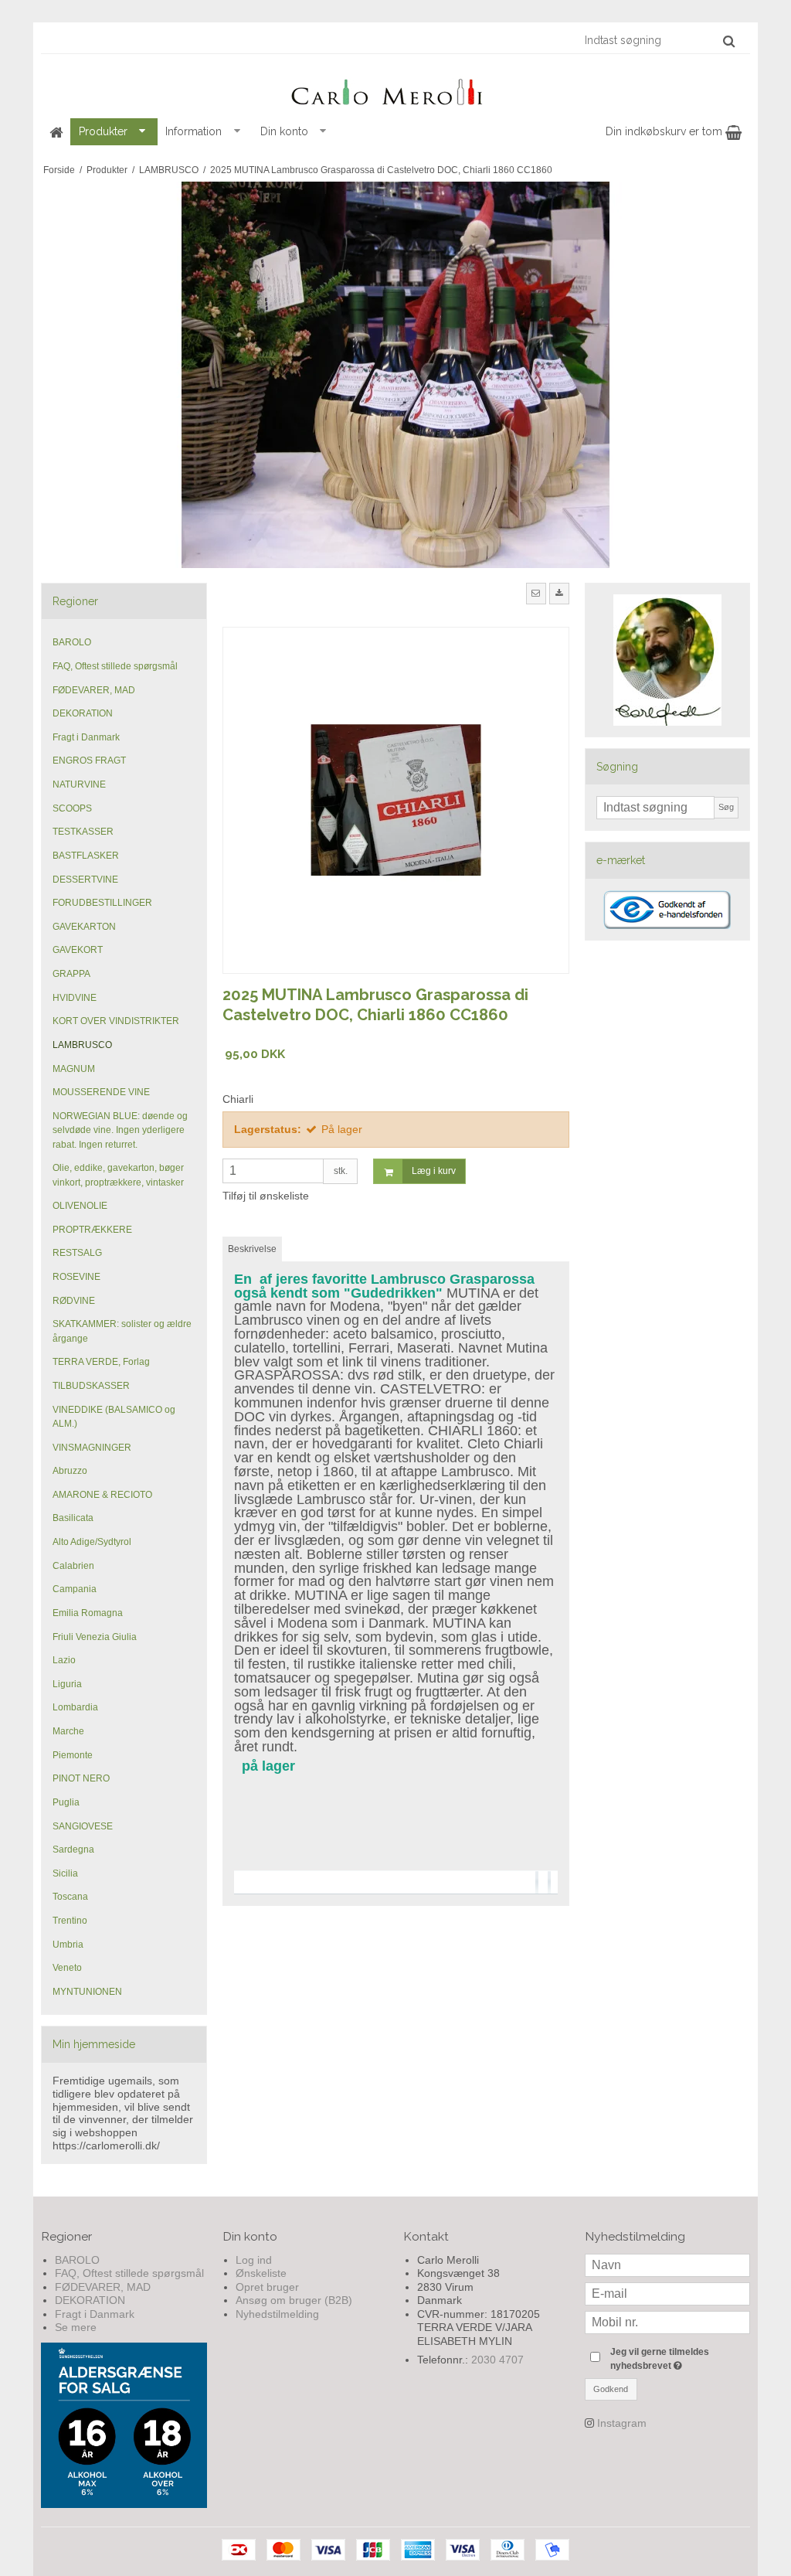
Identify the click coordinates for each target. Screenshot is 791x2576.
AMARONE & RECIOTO (102, 1495)
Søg (726, 807)
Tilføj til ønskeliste (266, 1196)
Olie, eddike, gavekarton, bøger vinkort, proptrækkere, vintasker (118, 1175)
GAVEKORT (78, 950)
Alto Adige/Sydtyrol (92, 1542)
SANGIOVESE (83, 1826)
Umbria (68, 1945)
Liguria (67, 1684)
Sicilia (65, 1873)
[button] (536, 594)
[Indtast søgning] (659, 40)
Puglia (66, 1802)
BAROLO (72, 642)
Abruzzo (70, 1471)
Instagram (622, 2423)
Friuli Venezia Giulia (95, 1637)
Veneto (67, 1968)
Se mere (76, 2327)
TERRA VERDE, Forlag (101, 1362)
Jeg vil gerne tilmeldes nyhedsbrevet (679, 2358)
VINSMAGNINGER (92, 1448)
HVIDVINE (75, 998)
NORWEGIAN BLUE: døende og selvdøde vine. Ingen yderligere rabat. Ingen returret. (120, 1130)
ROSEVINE (76, 1277)
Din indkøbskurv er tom (665, 131)
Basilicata (73, 1518)
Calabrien (73, 1566)
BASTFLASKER (86, 856)
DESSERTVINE (85, 880)
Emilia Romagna (88, 1613)
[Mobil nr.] (668, 2321)
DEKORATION (83, 713)
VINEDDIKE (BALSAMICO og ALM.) (114, 1417)
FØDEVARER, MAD (94, 690)
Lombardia (75, 1707)
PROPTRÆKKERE (92, 1230)
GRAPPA (71, 974)
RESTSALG (77, 1253)
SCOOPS (72, 808)
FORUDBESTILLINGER (102, 903)
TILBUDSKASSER (91, 1386)
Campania (75, 1589)
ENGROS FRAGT (89, 761)
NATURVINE (79, 784)
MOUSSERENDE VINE (101, 1092)
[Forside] (56, 132)
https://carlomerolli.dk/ (106, 2146)
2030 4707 (497, 2360)
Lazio (64, 1660)
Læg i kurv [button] (434, 1171)
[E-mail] (668, 2292)
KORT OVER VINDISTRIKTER (116, 1021)
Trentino (70, 1921)
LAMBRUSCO (82, 1045)
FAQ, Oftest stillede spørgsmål (115, 666)
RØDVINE (74, 1301)
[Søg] (729, 41)
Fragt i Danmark (86, 737)
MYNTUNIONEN (87, 1992)
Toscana (70, 1897)
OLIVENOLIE (80, 1206)
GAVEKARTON (84, 927)
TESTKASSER (83, 832)
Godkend (611, 2389)
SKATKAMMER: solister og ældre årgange (122, 1331)
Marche (68, 1731)
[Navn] (668, 2264)
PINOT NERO (81, 1778)
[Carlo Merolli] (395, 89)
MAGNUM (74, 1069)
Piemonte (73, 1755)
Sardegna (73, 1849)
